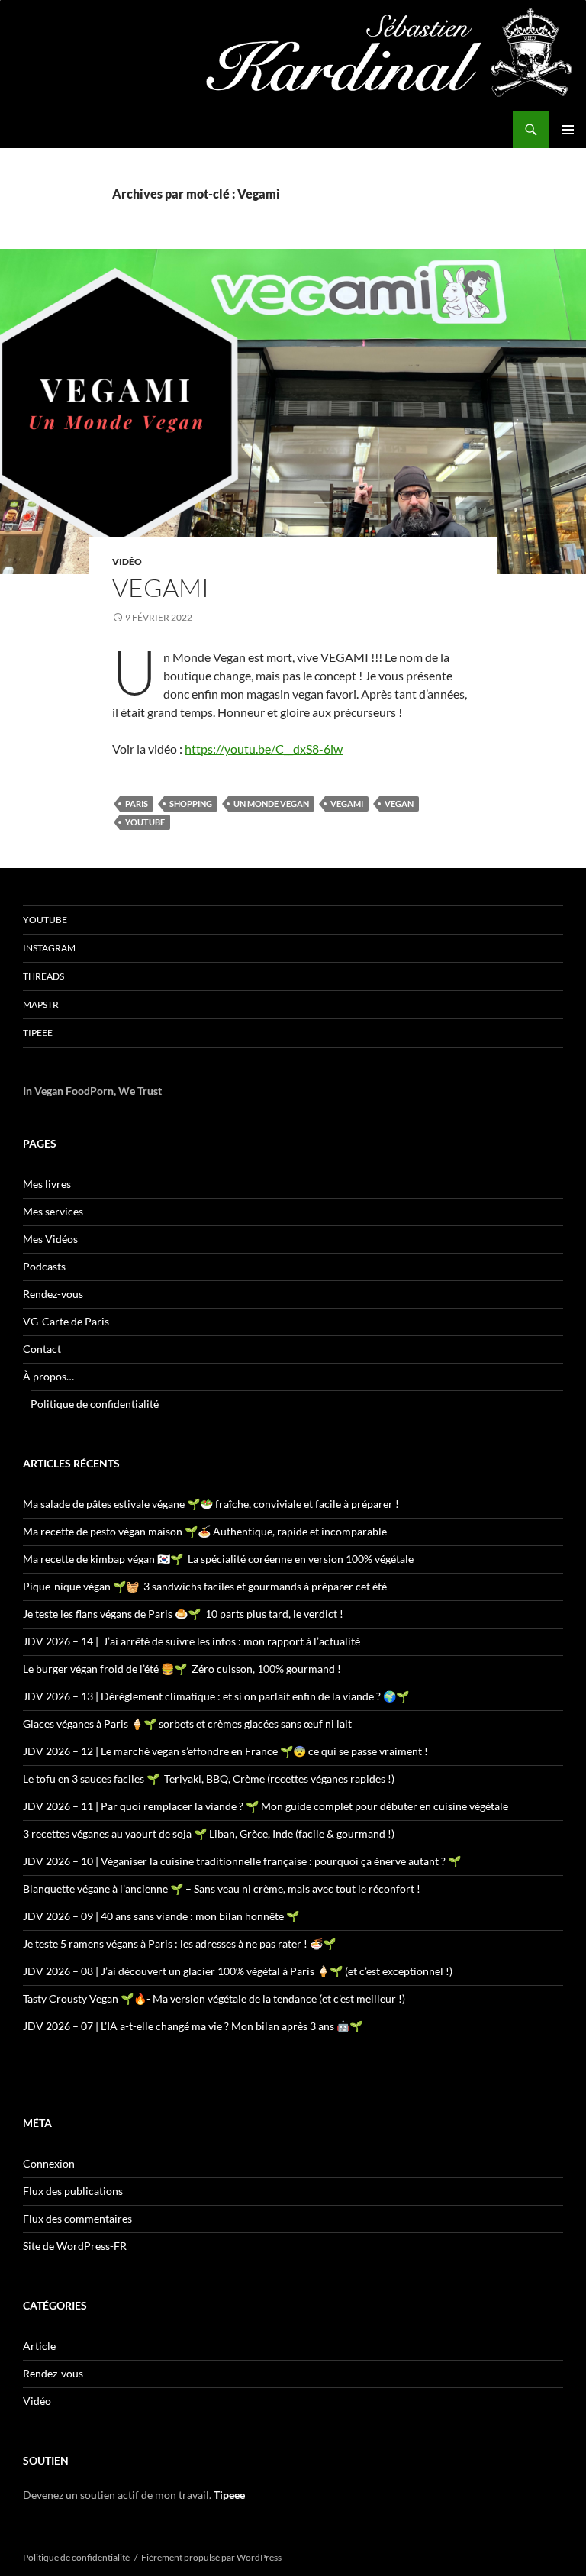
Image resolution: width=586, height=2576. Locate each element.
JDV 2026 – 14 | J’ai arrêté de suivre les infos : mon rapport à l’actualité (192, 1641)
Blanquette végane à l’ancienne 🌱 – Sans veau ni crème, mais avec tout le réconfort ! (222, 1888)
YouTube (45, 920)
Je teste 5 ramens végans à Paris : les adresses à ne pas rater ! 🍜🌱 (179, 1943)
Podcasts (44, 1266)
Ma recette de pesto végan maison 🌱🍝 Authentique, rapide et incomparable (205, 1531)
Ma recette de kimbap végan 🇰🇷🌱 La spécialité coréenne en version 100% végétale (218, 1559)
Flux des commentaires (77, 2218)
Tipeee (38, 1033)
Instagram (49, 948)
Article (39, 2346)
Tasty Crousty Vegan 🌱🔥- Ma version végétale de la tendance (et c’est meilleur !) (214, 1998)
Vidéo (127, 562)
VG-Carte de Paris (66, 1321)
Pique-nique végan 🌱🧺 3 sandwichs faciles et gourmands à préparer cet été (205, 1586)
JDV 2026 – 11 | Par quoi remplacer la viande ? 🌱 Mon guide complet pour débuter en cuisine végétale (266, 1806)
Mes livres (47, 1184)
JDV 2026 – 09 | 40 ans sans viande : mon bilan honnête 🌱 (161, 1916)
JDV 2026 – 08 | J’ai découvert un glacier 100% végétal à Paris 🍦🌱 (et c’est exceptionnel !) (238, 1971)
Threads (43, 976)
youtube (145, 822)
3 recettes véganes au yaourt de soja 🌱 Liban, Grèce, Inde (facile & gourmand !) (209, 1834)
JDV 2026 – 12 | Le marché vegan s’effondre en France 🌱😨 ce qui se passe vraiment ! (225, 1751)
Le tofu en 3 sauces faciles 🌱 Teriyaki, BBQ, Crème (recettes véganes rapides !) (209, 1779)
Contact (42, 1349)
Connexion (49, 2163)
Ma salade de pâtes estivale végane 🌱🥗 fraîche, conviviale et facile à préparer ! (211, 1504)
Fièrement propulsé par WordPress (211, 2557)
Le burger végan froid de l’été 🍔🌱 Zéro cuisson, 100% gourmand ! (182, 1669)
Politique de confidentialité (95, 1404)
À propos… (48, 1376)
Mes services (53, 1211)
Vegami (347, 804)
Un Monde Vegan (271, 804)
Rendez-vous (53, 1294)
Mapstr (41, 1004)
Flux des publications (73, 2191)
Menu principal (568, 130)
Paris (137, 804)
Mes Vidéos (50, 1239)
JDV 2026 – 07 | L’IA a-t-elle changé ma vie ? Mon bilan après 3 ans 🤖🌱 (193, 2026)
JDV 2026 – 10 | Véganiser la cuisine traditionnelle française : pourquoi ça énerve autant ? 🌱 (242, 1861)
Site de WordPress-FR (75, 2246)
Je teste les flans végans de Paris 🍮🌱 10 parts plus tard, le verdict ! (183, 1614)
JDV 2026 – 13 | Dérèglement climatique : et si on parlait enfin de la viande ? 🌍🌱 (216, 1696)
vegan (399, 804)
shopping (191, 804)
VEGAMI (161, 588)
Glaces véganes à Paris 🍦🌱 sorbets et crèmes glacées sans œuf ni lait (187, 1724)
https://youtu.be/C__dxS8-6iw (264, 749)
